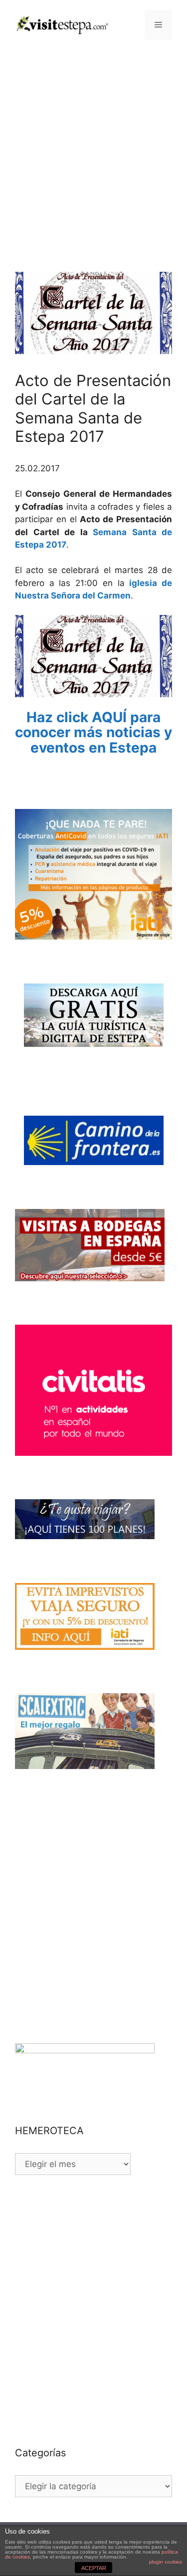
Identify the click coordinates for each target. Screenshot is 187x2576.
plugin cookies (166, 2562)
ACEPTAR (94, 2568)
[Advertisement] (93, 148)
